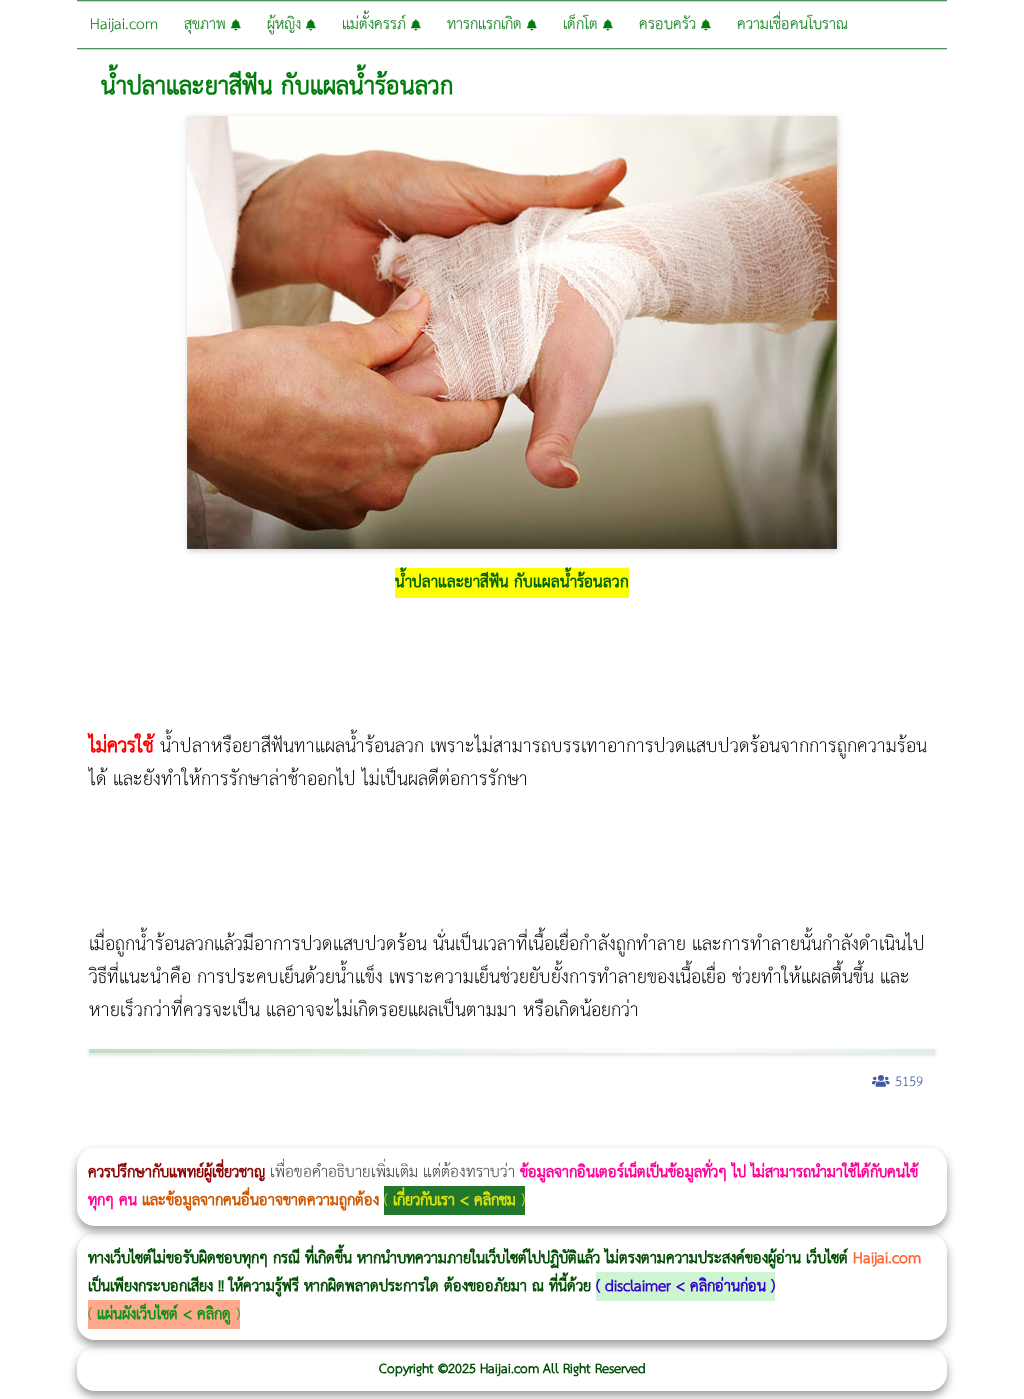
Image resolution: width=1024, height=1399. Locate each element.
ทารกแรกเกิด (487, 24)
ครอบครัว (670, 24)
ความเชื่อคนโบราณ (792, 24)
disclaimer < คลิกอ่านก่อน (685, 1286)
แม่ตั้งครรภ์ (376, 24)
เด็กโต (583, 24)
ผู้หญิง (286, 24)
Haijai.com (124, 24)
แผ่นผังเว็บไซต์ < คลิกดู (164, 1314)
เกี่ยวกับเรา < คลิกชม (454, 1200)
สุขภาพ (207, 24)
